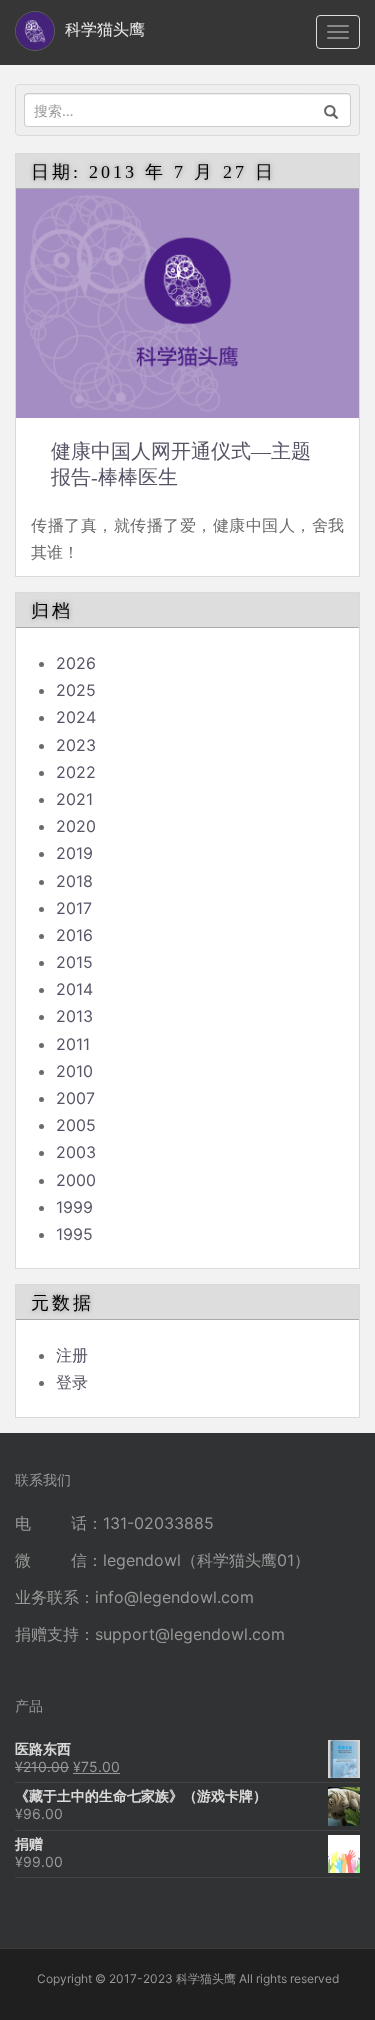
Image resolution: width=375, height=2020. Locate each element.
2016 (74, 935)
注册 (72, 1355)
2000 (76, 1180)
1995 (74, 1234)
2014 (74, 989)
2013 (74, 1016)
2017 (74, 908)
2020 (76, 826)
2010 (74, 1071)
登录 (72, 1382)
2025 (76, 690)
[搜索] (331, 110)
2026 (76, 663)
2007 (75, 1098)
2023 (76, 745)
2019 (74, 853)
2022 (76, 772)
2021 (74, 799)
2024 (76, 717)
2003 (76, 1152)
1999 (74, 1207)
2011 (73, 1044)
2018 (74, 881)
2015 (74, 962)
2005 (76, 1125)
